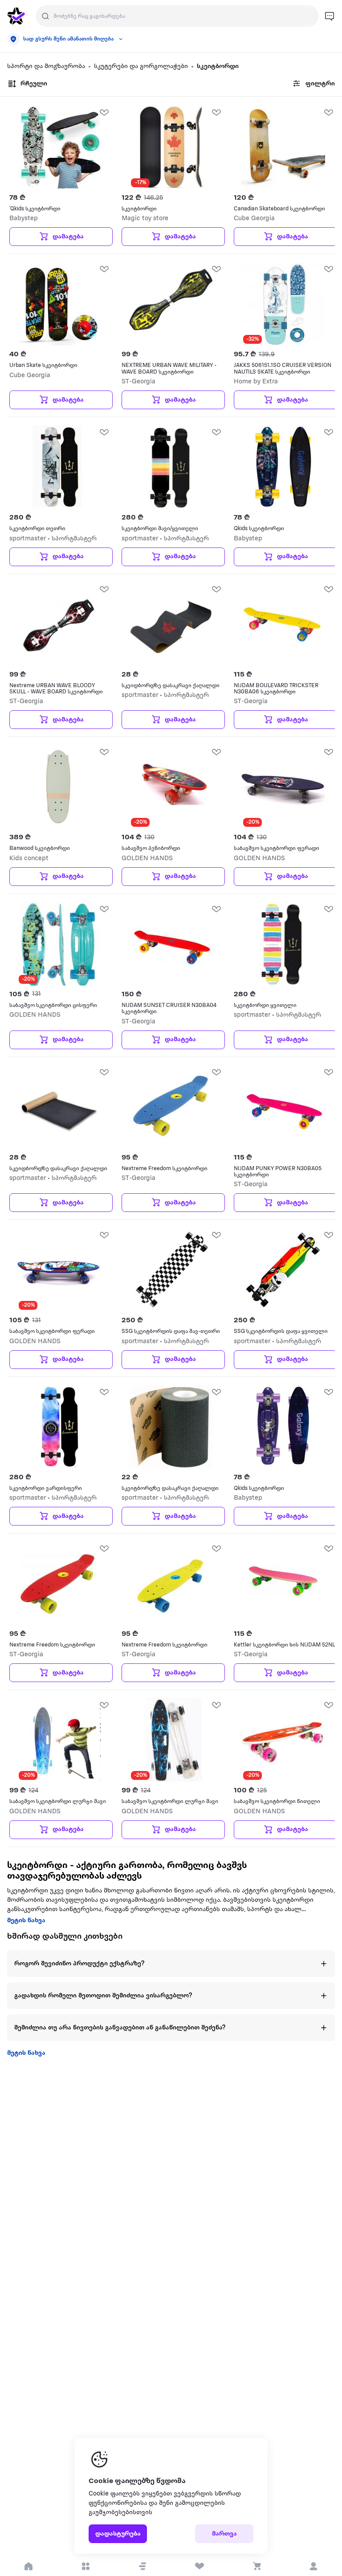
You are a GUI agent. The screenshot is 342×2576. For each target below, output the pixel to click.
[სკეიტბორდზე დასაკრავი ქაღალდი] (171, 1427)
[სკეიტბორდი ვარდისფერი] (59, 1427)
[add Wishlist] (104, 112)
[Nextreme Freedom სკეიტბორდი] (171, 1107)
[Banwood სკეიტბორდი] (59, 787)
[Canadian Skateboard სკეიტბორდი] (283, 147)
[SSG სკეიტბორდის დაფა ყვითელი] (283, 1270)
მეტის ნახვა (26, 1921)
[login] (313, 2566)
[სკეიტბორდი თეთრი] (59, 467)
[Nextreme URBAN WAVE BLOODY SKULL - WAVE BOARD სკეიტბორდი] (59, 624)
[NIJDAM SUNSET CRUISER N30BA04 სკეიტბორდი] (171, 944)
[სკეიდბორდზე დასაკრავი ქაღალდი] (171, 624)
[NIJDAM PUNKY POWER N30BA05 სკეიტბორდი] (283, 1107)
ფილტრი (320, 84)
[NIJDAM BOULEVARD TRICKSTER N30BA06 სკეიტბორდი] (283, 624)
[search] (45, 16)
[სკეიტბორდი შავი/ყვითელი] (171, 467)
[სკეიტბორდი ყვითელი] (283, 944)
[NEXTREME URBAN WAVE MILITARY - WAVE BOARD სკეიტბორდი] (171, 304)
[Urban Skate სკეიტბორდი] (59, 304)
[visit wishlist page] (199, 2566)
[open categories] (85, 2566)
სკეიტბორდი (218, 66)
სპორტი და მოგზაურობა (46, 66)
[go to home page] (16, 16)
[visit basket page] (256, 2566)
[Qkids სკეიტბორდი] (283, 467)
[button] (142, 2566)
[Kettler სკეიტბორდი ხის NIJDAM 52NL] (283, 1583)
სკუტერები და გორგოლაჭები (141, 66)
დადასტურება (118, 2534)
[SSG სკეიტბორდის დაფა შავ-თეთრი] (171, 1270)
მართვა (224, 2534)
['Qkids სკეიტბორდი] (59, 147)
